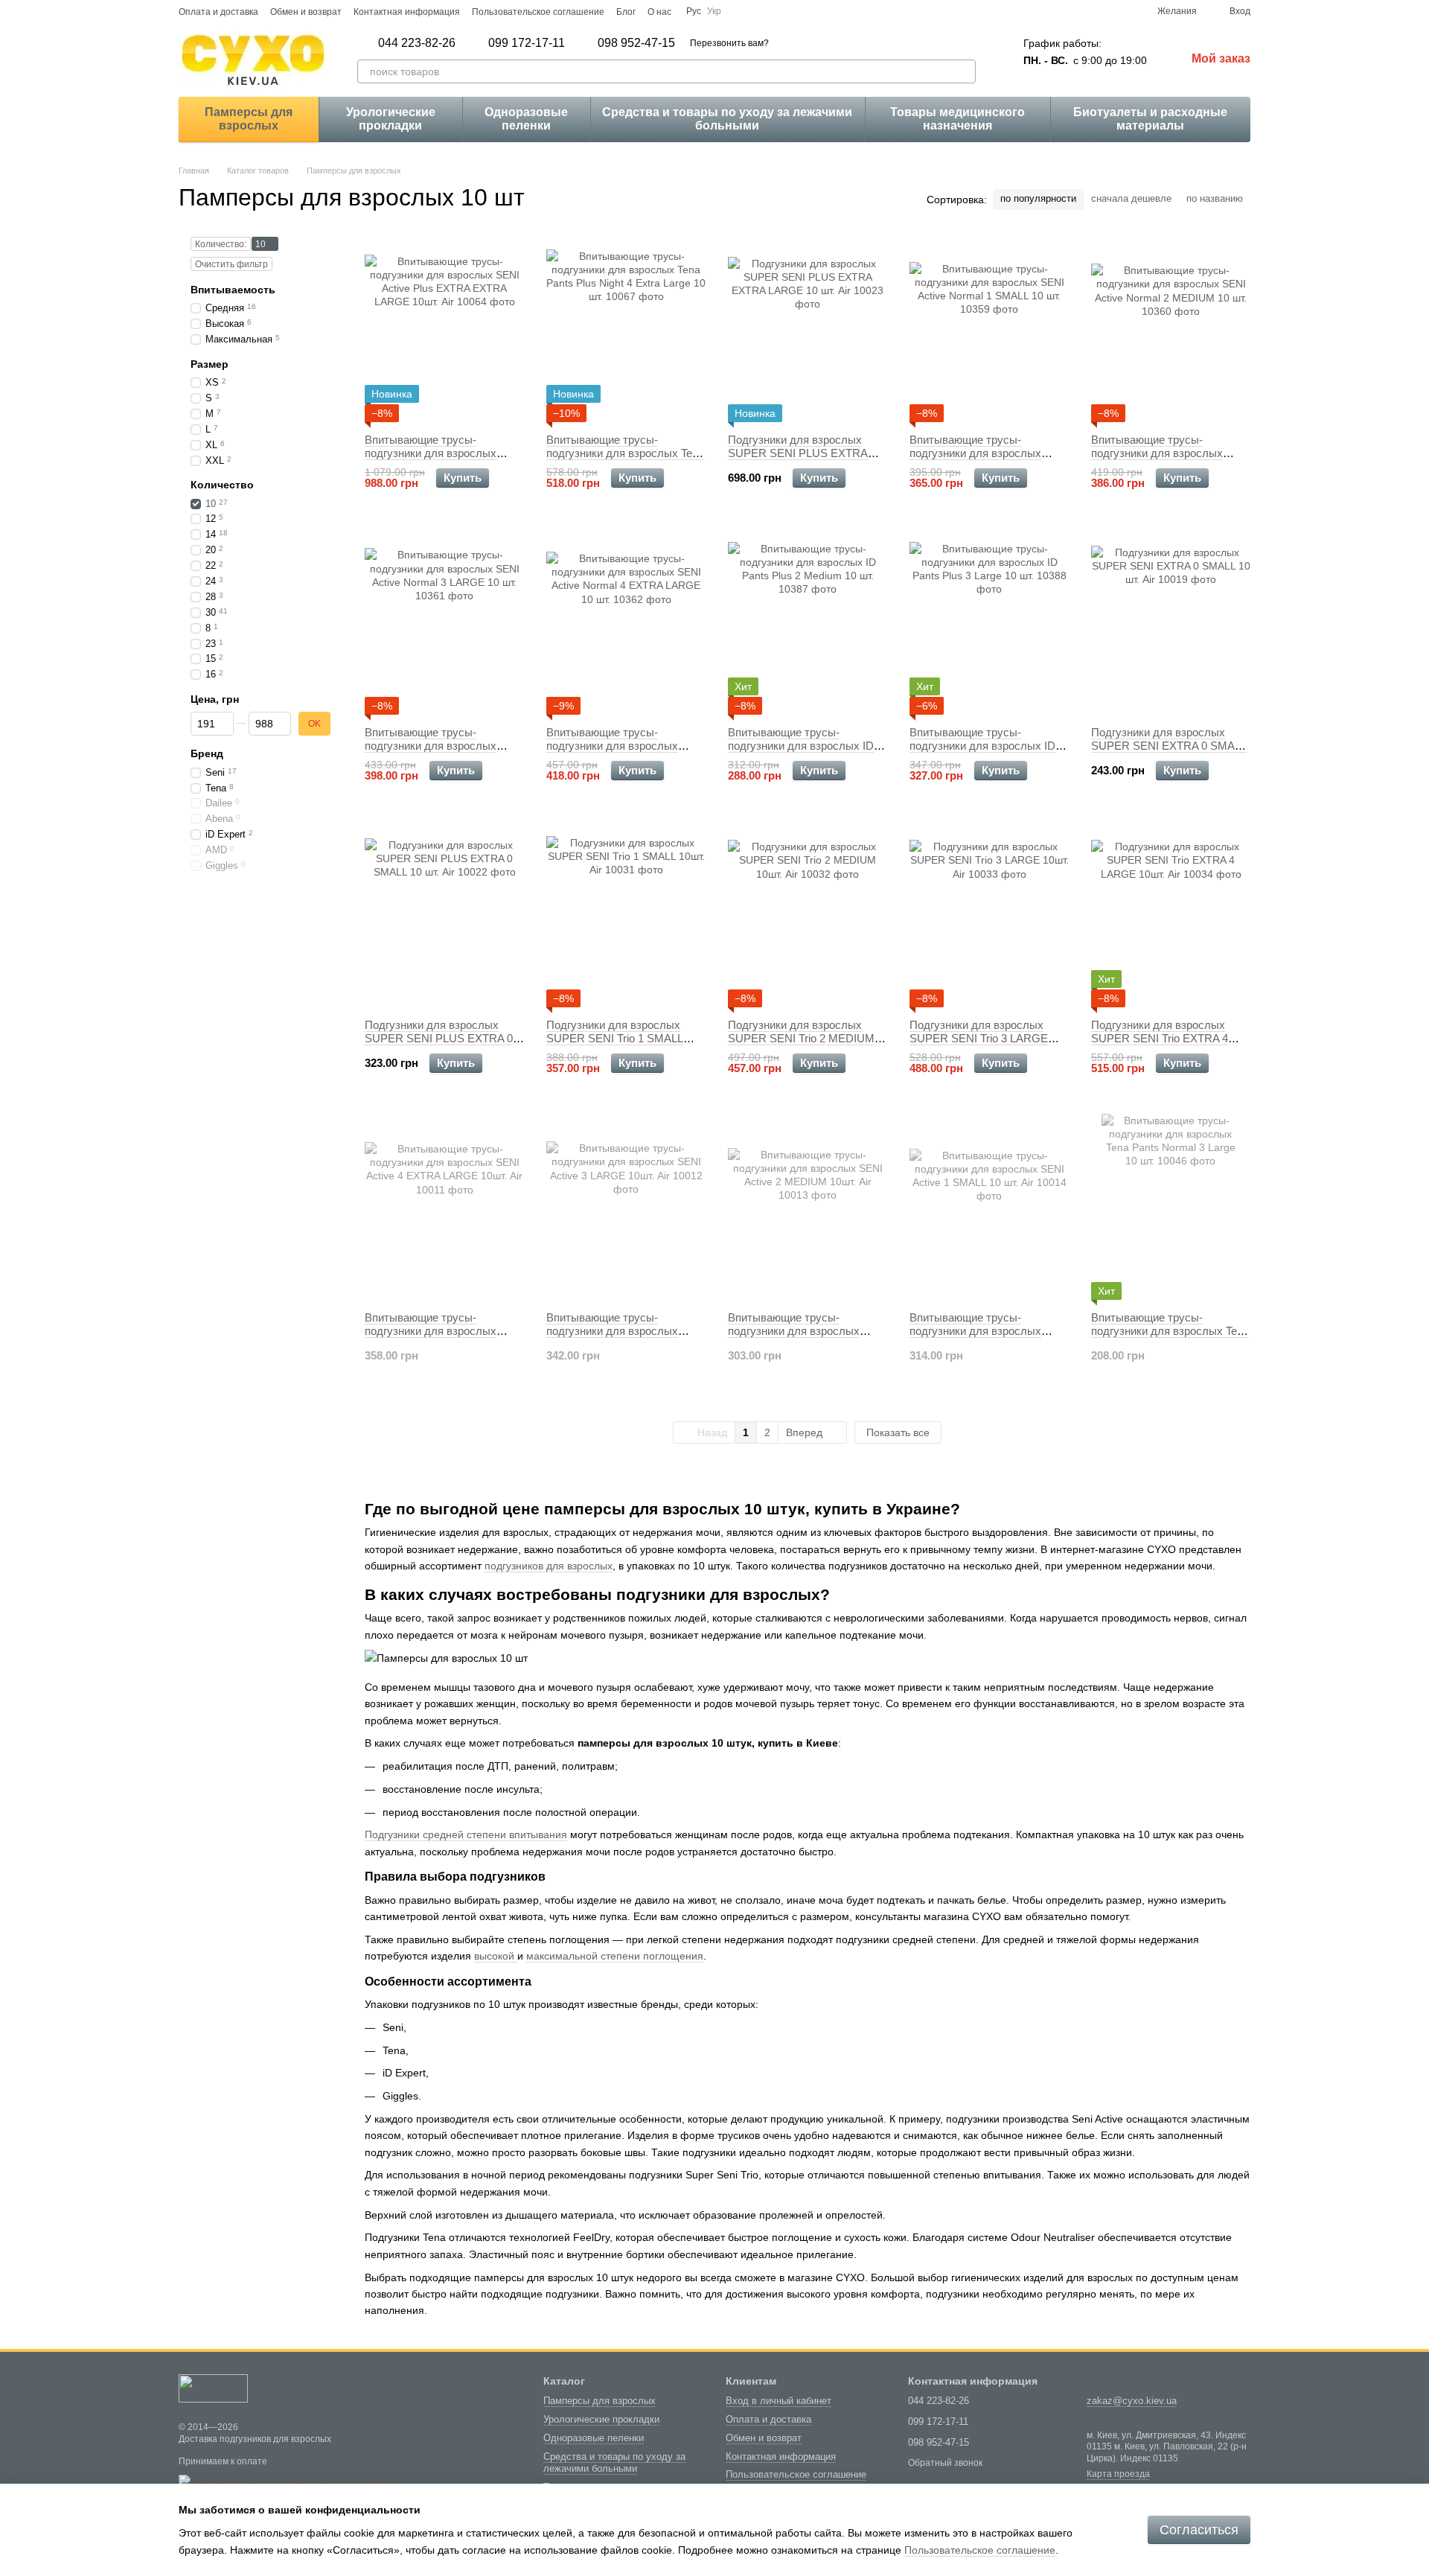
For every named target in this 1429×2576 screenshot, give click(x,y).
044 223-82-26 (417, 43)
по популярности (1038, 198)
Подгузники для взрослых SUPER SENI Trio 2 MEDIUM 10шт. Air (801, 1038)
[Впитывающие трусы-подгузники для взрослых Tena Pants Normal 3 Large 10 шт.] (1171, 1207)
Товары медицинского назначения (958, 119)
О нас (659, 12)
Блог (626, 12)
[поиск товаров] (964, 71)
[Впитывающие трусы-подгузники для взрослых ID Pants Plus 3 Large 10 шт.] (989, 622)
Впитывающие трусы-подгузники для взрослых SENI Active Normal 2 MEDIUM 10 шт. (1169, 460)
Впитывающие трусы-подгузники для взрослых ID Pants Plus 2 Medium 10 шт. (801, 746)
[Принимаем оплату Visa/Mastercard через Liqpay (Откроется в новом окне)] (288, 2480)
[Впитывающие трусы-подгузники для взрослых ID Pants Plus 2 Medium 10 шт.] (808, 622)
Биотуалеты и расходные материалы (1150, 119)
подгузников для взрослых (549, 1566)
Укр (714, 11)
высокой (496, 1956)
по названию (1215, 198)
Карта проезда (1118, 2474)
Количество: (221, 244)
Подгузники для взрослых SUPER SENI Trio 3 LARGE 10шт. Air (979, 1038)
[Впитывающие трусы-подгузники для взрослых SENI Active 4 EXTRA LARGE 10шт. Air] (444, 1207)
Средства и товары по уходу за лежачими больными (727, 119)
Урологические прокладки (391, 119)
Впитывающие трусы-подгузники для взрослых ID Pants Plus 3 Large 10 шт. (982, 746)
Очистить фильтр (231, 264)
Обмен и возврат (306, 12)
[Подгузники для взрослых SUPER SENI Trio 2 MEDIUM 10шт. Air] (808, 914)
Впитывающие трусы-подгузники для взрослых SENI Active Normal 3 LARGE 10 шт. (438, 752)
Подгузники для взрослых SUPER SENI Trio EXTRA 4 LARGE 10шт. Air (1160, 1038)
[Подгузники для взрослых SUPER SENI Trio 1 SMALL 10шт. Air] (626, 914)
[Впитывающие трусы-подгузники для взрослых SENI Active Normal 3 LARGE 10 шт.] (444, 622)
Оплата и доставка (218, 12)
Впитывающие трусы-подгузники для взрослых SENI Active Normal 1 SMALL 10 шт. (982, 460)
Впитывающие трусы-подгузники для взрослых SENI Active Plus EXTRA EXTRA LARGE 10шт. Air (431, 460)
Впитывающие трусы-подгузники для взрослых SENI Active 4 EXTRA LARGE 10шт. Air (439, 1338)
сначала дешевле (1131, 198)
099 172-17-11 (527, 43)
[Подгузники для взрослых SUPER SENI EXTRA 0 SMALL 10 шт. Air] (1171, 622)
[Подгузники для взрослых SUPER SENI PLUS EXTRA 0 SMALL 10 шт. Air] (444, 914)
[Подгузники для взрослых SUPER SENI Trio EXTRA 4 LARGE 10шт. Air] (1171, 914)
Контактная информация (407, 12)
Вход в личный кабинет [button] (779, 2401)
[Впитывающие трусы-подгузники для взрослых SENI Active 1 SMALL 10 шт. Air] (989, 1207)
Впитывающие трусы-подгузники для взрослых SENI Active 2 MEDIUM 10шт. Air (802, 1338)
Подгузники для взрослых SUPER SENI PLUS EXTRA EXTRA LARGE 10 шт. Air (798, 453)
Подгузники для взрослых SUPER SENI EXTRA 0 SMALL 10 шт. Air (1169, 746)
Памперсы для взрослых (249, 119)
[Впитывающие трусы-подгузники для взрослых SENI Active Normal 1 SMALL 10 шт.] (989, 329)
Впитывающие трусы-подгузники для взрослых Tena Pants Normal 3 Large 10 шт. (1170, 1331)
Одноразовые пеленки (526, 119)
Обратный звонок (945, 2463)
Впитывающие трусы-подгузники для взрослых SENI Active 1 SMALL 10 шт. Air (988, 1331)
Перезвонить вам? (729, 43)
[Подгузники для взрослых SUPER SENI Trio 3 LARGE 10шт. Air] (989, 914)
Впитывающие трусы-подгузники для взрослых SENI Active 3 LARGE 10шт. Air (624, 1331)
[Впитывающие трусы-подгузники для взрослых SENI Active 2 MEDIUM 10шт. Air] (808, 1207)
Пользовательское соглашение (538, 12)
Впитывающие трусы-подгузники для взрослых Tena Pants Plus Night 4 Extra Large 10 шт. (625, 460)
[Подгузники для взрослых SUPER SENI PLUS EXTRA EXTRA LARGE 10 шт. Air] (808, 329)
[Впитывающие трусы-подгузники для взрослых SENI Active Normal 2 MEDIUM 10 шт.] (1171, 329)
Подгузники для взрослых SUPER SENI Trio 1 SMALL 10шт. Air (615, 1038)
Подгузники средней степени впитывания (466, 1834)
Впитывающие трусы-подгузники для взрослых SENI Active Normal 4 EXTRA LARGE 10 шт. (620, 752)
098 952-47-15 (636, 43)
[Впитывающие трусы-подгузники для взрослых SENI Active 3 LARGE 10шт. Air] (626, 1207)
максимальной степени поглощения (615, 1956)
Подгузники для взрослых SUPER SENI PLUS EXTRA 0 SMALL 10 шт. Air (439, 1038)
